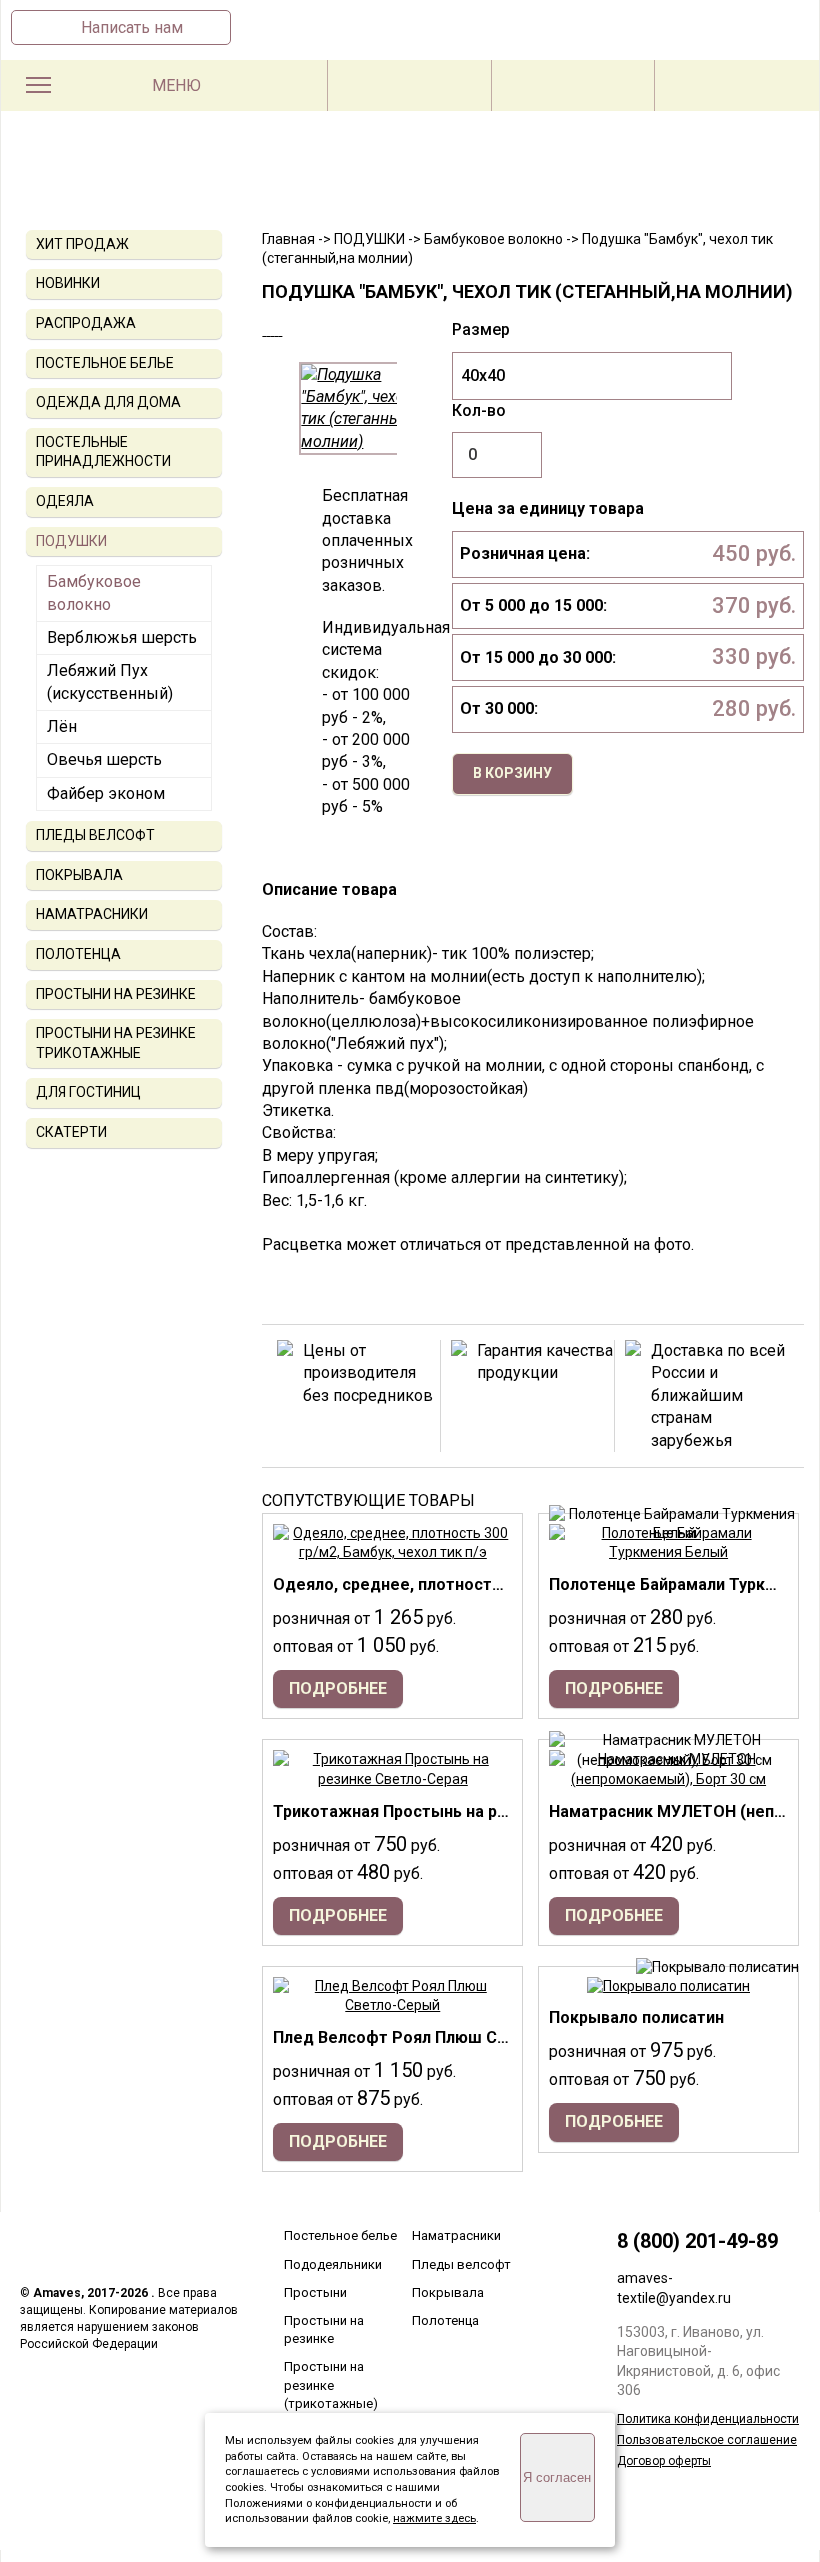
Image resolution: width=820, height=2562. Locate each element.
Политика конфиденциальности (708, 2419)
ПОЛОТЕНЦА (78, 954)
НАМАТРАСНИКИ (92, 914)
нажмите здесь (434, 2518)
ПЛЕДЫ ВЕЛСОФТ (95, 835)
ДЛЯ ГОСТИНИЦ (88, 1092)
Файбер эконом (106, 793)
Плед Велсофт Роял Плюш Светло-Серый (437, 2037)
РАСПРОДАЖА (86, 323)
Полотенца (445, 2320)
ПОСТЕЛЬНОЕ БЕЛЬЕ (105, 363)
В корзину (512, 773)
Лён (62, 726)
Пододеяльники (333, 2264)
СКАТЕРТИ (71, 1132)
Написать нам (132, 27)
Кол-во (479, 410)
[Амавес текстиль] (410, 182)
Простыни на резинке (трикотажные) (331, 2384)
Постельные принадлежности (103, 452)
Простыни (315, 2292)
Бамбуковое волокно (94, 592)
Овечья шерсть (104, 759)
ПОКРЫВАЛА (79, 875)
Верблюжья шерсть (122, 637)
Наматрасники (456, 2235)
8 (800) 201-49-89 (697, 2241)
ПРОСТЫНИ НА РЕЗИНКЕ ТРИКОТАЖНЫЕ (116, 1043)
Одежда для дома (108, 402)
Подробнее (338, 1688)
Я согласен (557, 2477)
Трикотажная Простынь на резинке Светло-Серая (471, 1811)
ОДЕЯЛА (65, 501)
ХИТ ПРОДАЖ (82, 244)
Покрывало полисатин (636, 2017)
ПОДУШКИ (71, 541)
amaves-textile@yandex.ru (674, 2288)
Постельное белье (340, 2235)
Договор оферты (664, 2461)
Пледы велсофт (461, 2264)
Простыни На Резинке (116, 994)
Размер (481, 329)
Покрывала (448, 2292)
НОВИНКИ (68, 283)
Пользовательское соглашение (707, 2440)
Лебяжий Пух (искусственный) (110, 681)
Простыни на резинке (324, 2329)
